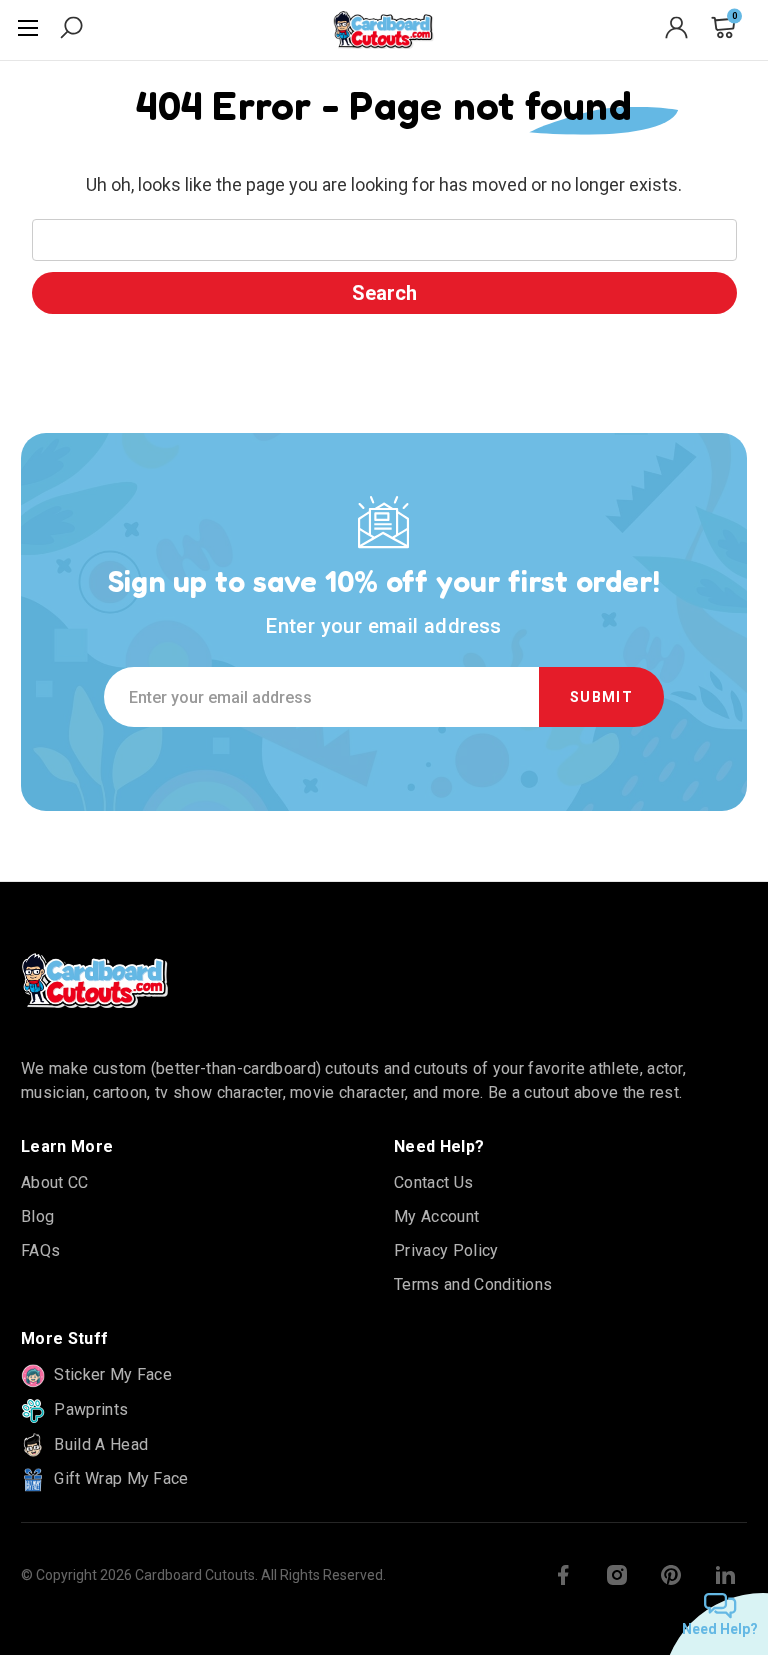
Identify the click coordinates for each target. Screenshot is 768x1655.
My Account (436, 1216)
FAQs (40, 1250)
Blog (37, 1216)
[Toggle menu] (30, 30)
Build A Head (99, 1444)
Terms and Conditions (473, 1284)
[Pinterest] (671, 1575)
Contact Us (433, 1182)
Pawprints (89, 1409)
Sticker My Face (111, 1374)
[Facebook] (563, 1575)
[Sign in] (676, 31)
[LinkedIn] (725, 1575)
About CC (55, 1182)
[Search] (71, 31)
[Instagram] (617, 1575)
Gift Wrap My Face (119, 1478)
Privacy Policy (446, 1250)
